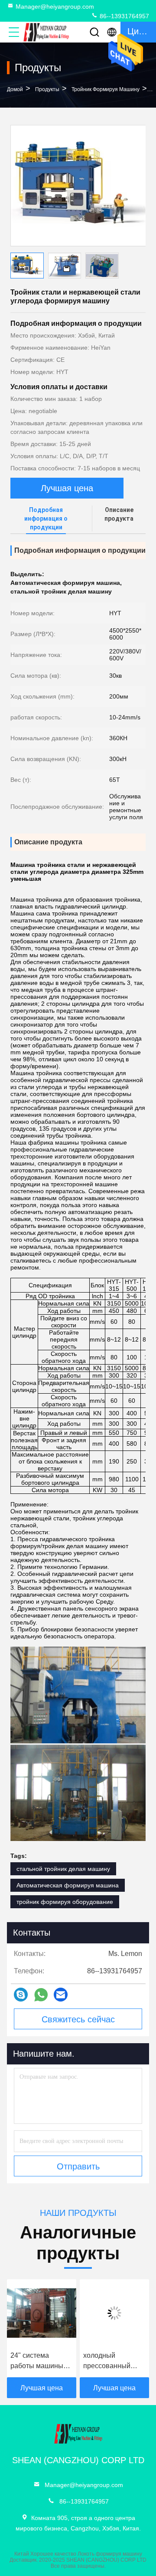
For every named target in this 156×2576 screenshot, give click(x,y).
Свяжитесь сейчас (78, 2019)
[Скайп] (21, 1995)
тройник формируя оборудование (65, 1902)
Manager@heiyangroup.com (55, 7)
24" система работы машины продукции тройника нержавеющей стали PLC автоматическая (29, 2361)
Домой (15, 89)
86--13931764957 (123, 16)
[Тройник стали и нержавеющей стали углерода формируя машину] (78, 186)
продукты (47, 89)
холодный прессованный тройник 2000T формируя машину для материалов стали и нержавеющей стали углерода (105, 2361)
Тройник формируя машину (106, 89)
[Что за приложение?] (41, 1995)
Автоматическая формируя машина (68, 1885)
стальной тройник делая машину (63, 1869)
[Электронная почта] (61, 1995)
